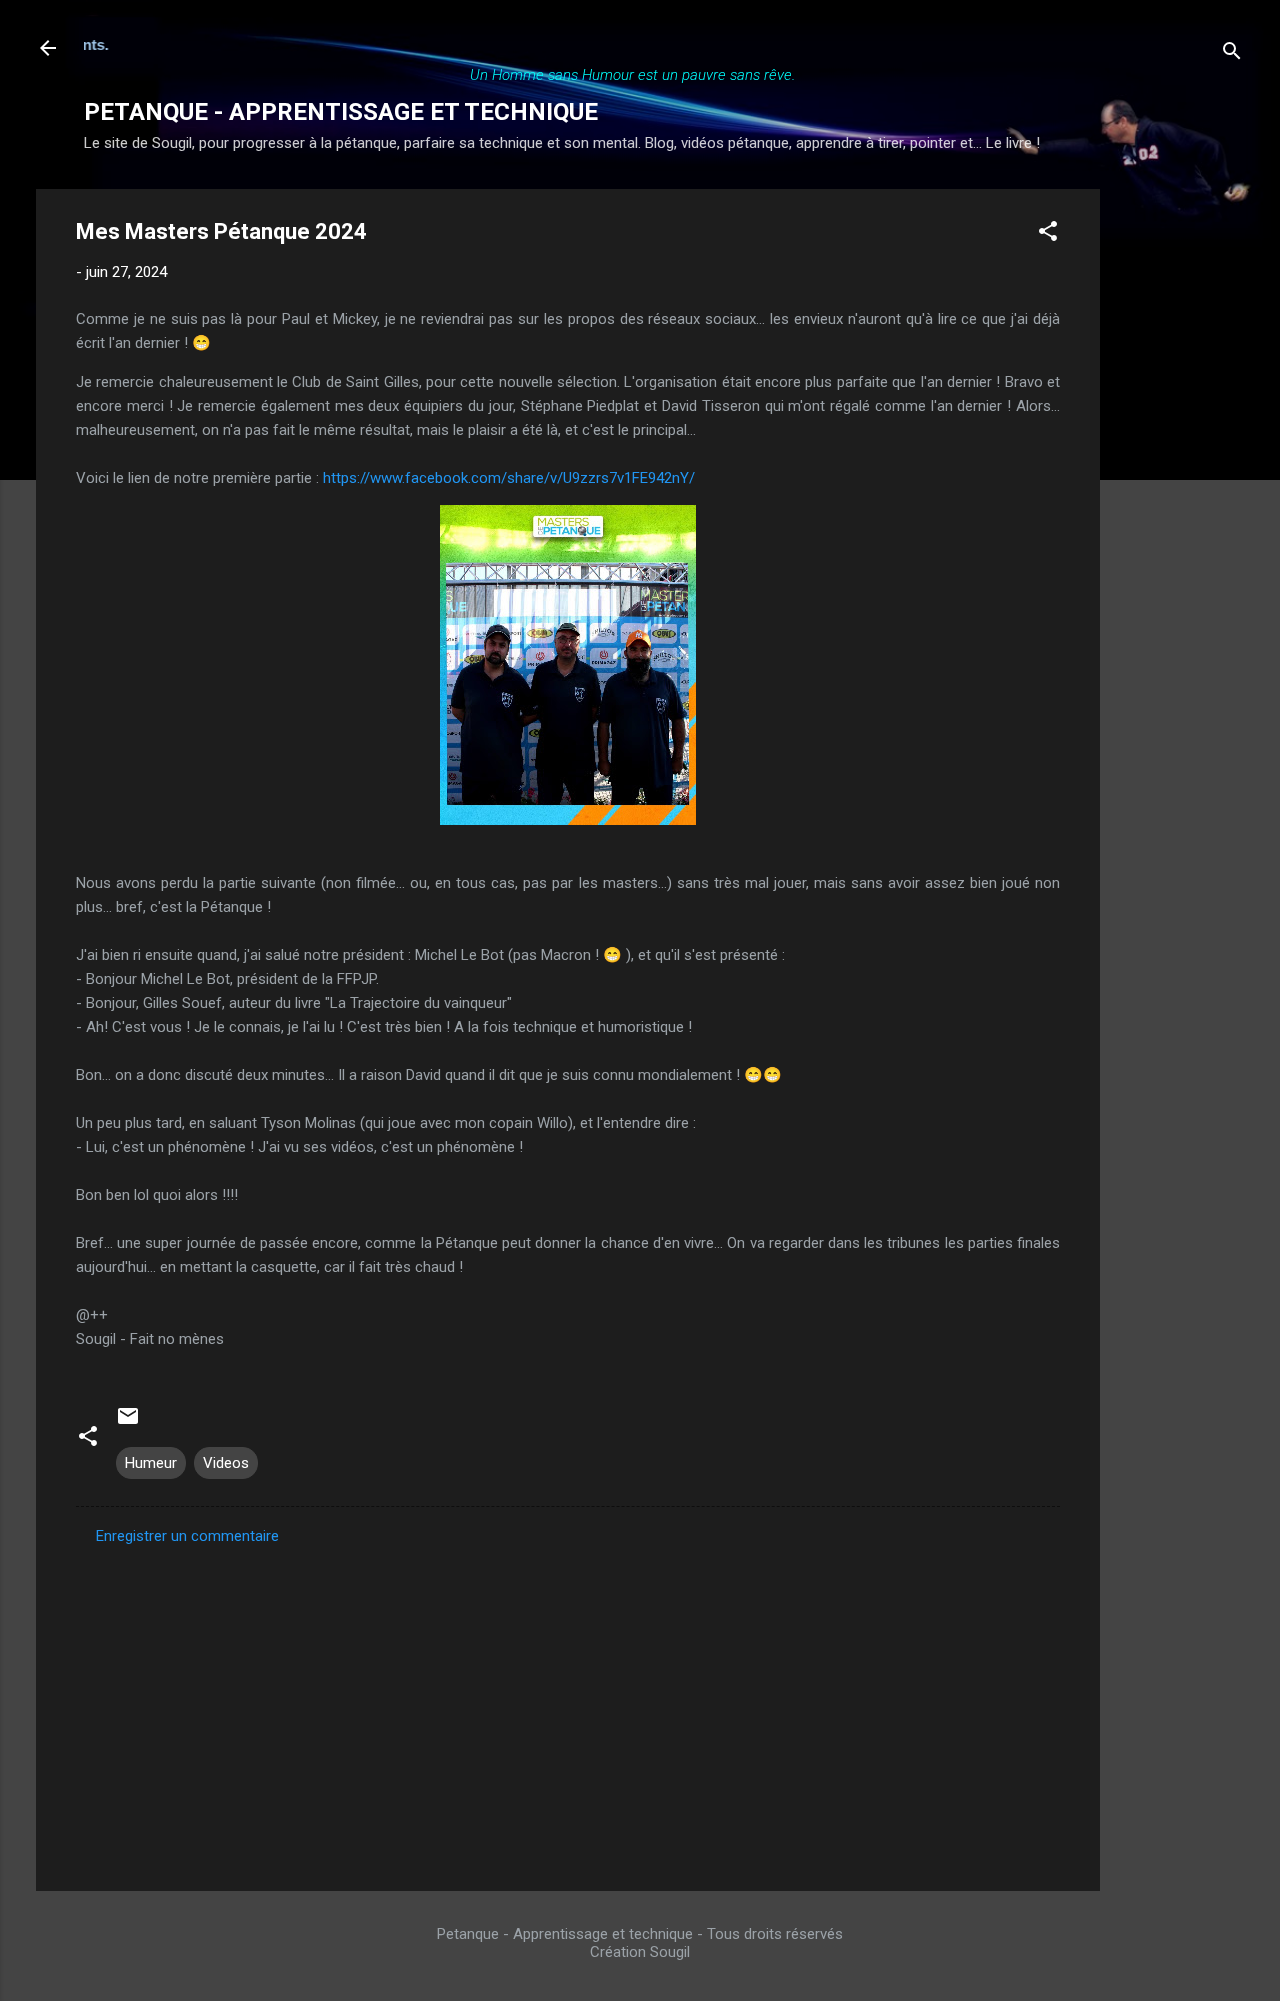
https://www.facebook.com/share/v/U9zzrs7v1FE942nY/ (509, 478)
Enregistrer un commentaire (187, 1536)
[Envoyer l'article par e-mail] (128, 1423)
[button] (1048, 234)
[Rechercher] (1232, 54)
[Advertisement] (1180, 489)
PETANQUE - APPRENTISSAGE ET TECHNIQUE (341, 112)
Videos (226, 1463)
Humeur (151, 1463)
